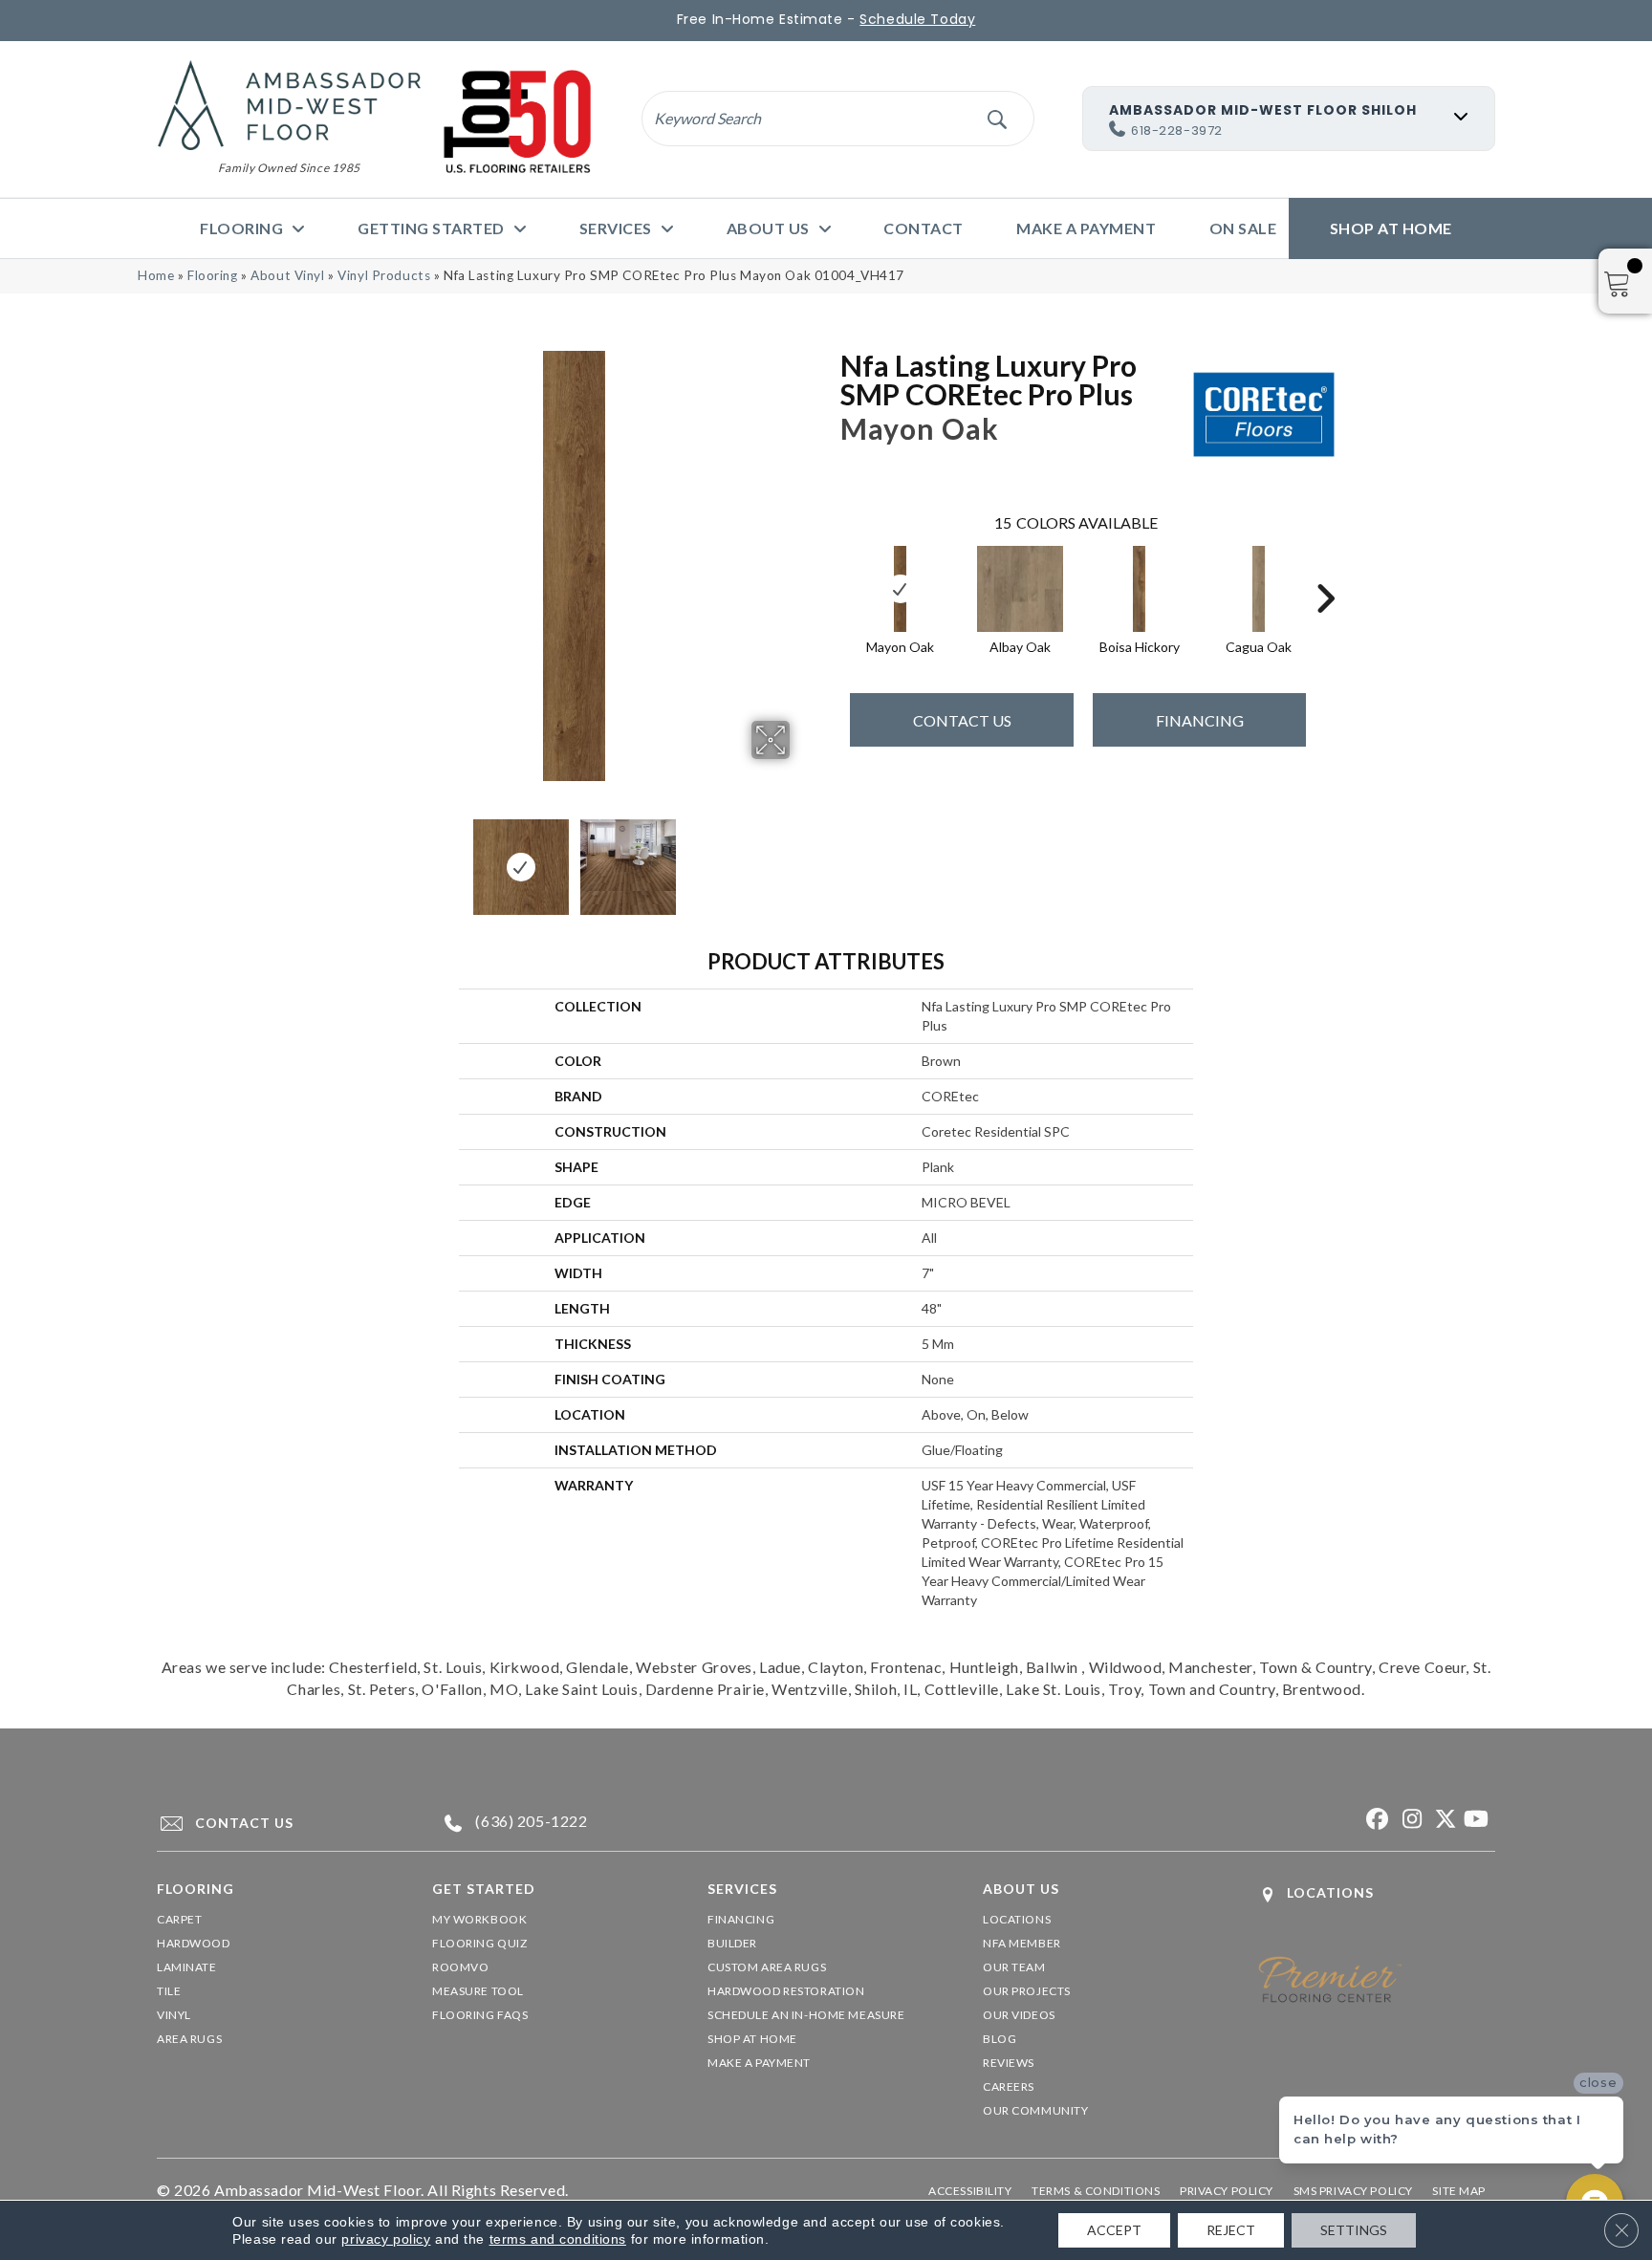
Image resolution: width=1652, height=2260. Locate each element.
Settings (1354, 2230)
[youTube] (1476, 1820)
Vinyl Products (384, 275)
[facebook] (1375, 1820)
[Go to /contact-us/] (277, 1823)
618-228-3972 (1177, 130)
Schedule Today (917, 19)
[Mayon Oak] (901, 589)
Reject (1231, 2230)
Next (802, 858)
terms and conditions (558, 2239)
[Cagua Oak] (1259, 589)
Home (156, 275)
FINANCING (1200, 720)
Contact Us (962, 720)
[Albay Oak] (1020, 589)
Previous (346, 858)
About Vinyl (287, 275)
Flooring (213, 275)
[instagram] (1409, 1820)
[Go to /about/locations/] (1377, 1894)
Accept (1114, 2230)
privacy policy (386, 2239)
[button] (997, 118)
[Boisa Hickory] (1140, 589)
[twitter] (1442, 1820)
